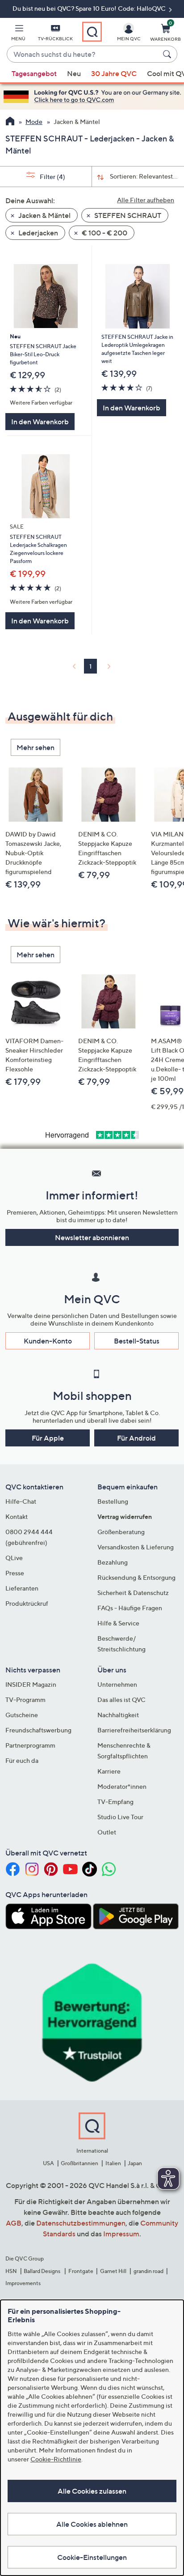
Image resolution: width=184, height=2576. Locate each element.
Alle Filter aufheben (146, 200)
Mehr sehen (36, 747)
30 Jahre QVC (114, 73)
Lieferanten (22, 1588)
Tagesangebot (34, 73)
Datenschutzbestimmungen (81, 2223)
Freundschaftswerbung (38, 1730)
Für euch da (22, 1760)
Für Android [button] (136, 1438)
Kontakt (17, 1516)
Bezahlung (113, 1562)
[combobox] (83, 55)
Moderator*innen (122, 1786)
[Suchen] (168, 54)
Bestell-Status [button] (137, 1341)
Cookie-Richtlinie (56, 2459)
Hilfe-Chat (21, 1501)
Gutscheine (22, 1715)
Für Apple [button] (48, 1438)
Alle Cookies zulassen (92, 2491)
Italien (113, 2163)
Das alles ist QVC (121, 1700)
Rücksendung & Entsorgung (136, 1577)
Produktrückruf (27, 1603)
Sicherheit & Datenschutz (133, 1593)
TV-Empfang (115, 1802)
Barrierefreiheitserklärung (134, 1730)
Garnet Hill (113, 2271)
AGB (14, 2223)
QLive (14, 1558)
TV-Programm (25, 1700)
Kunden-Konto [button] (48, 1341)
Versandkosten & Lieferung (136, 1547)
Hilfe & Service (118, 1623)
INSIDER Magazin (31, 1684)
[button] (18, 34)
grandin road (148, 2271)
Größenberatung (121, 1532)
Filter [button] (52, 177)
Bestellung (113, 1501)
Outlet (107, 1832)
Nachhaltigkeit (118, 1715)
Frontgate (81, 2271)
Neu (74, 73)
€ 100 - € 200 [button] (104, 233)
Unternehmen (117, 1684)
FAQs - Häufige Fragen (130, 1608)
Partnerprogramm (30, 1745)
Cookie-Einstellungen (92, 2557)
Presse (15, 1573)
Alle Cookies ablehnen (92, 2524)
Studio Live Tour (120, 1817)
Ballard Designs (42, 2271)
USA (48, 2163)
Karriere (109, 1771)
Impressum (121, 2234)
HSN (11, 2271)
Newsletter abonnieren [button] (92, 1237)
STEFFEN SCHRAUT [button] (127, 215)
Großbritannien (79, 2163)
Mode (34, 122)
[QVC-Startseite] (10, 122)
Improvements (23, 2283)
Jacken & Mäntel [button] (44, 215)
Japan (135, 2163)
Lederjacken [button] (38, 233)
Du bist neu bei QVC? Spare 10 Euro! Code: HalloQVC (90, 8)
